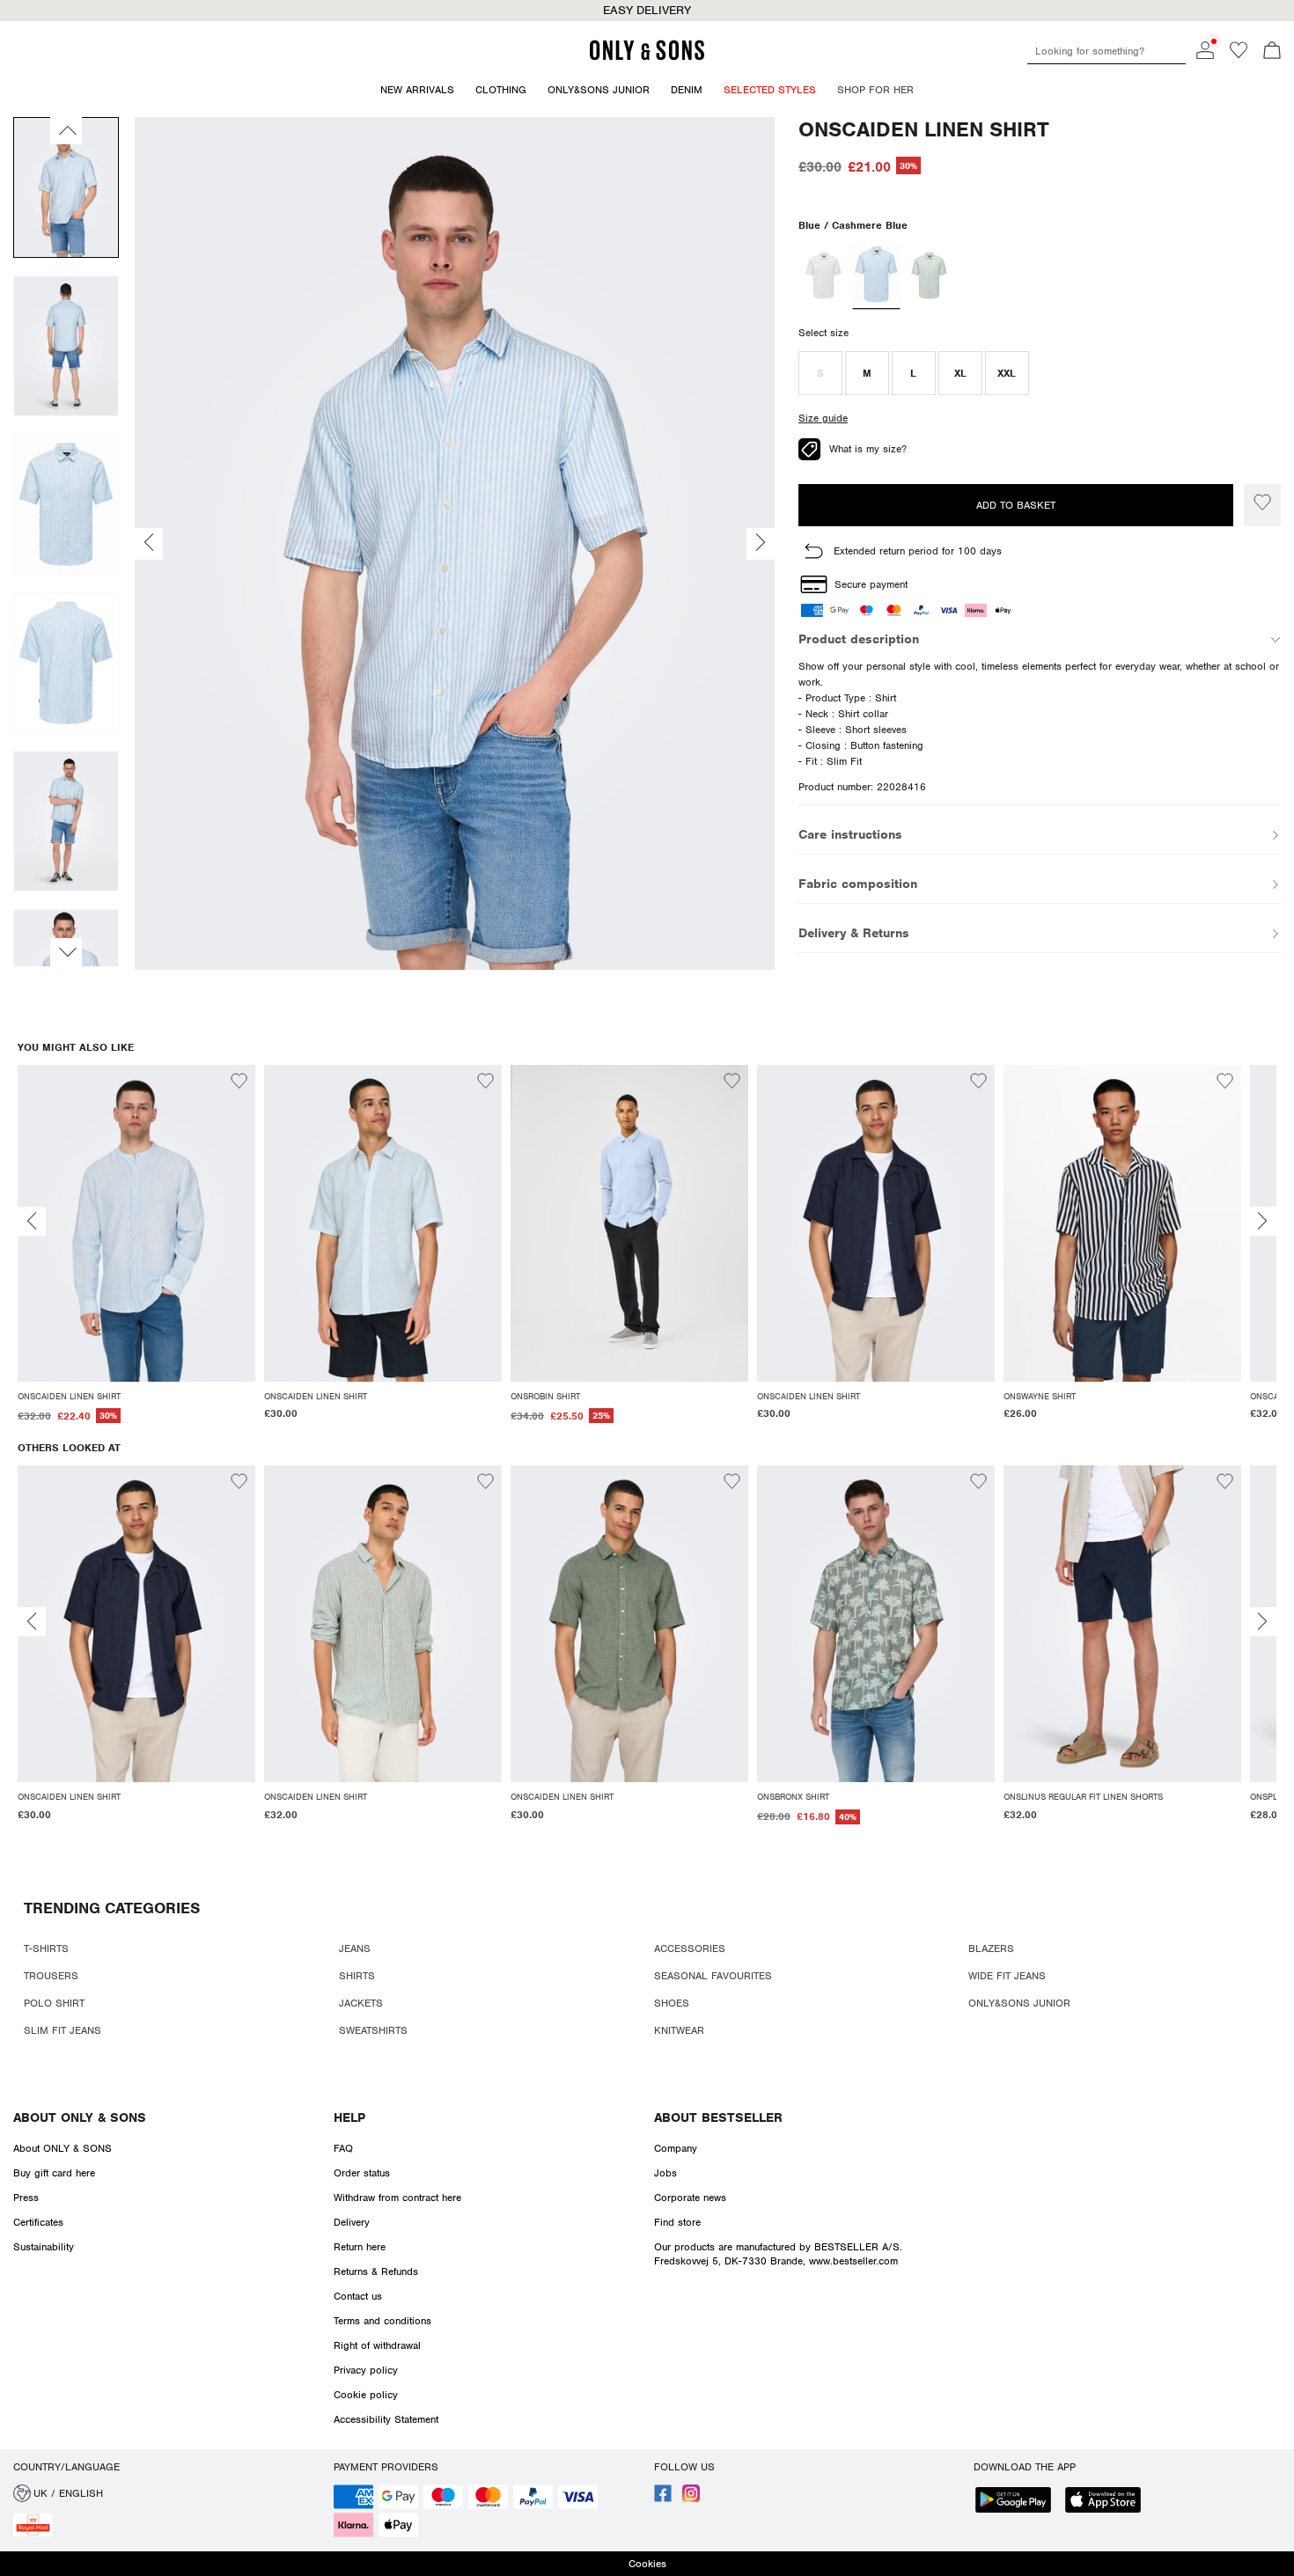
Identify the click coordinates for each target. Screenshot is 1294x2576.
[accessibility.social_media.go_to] (663, 2499)
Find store (677, 2222)
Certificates (38, 2222)
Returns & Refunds (376, 2271)
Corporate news (690, 2198)
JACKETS (361, 2003)
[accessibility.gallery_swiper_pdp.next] (66, 952)
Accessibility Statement (386, 2419)
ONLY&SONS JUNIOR (1019, 2003)
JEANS (355, 1949)
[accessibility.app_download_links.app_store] (1108, 2502)
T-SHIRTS (46, 1949)
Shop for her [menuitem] (875, 90)
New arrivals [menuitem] (417, 90)
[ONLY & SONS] (647, 57)
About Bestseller (718, 2117)
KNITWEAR (679, 2030)
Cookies (647, 2564)
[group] (136, 1254)
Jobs (665, 2173)
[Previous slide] (32, 1221)
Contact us (358, 2296)
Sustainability (44, 2247)
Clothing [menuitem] (501, 90)
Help (349, 2117)
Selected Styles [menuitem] (770, 90)
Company (676, 2148)
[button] (820, 373)
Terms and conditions (382, 2321)
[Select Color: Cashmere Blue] (876, 275)
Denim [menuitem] (687, 90)
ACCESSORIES (690, 1949)
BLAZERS (991, 1949)
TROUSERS (51, 1976)
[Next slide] (1262, 1221)
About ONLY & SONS (80, 2117)
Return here (360, 2247)
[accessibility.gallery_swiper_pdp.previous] (66, 130)
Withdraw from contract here (397, 2198)
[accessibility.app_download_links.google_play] (1018, 2502)
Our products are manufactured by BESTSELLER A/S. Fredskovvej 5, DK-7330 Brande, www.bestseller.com (778, 2254)
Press (26, 2198)
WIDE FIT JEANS (1007, 1976)
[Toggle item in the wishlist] (1262, 505)
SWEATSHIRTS (373, 2030)
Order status (362, 2173)
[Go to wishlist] (1239, 55)
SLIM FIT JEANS (62, 2030)
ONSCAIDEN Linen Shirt (924, 130)
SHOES (672, 2003)
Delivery (352, 2222)
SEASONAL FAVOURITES (713, 1976)
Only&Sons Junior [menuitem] (599, 90)
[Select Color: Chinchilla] (823, 275)
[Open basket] (1272, 52)
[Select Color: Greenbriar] (929, 275)
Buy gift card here (54, 2173)
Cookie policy (366, 2395)
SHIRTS (357, 1976)
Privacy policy (366, 2370)
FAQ (343, 2148)
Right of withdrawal (377, 2345)
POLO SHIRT (54, 2003)
